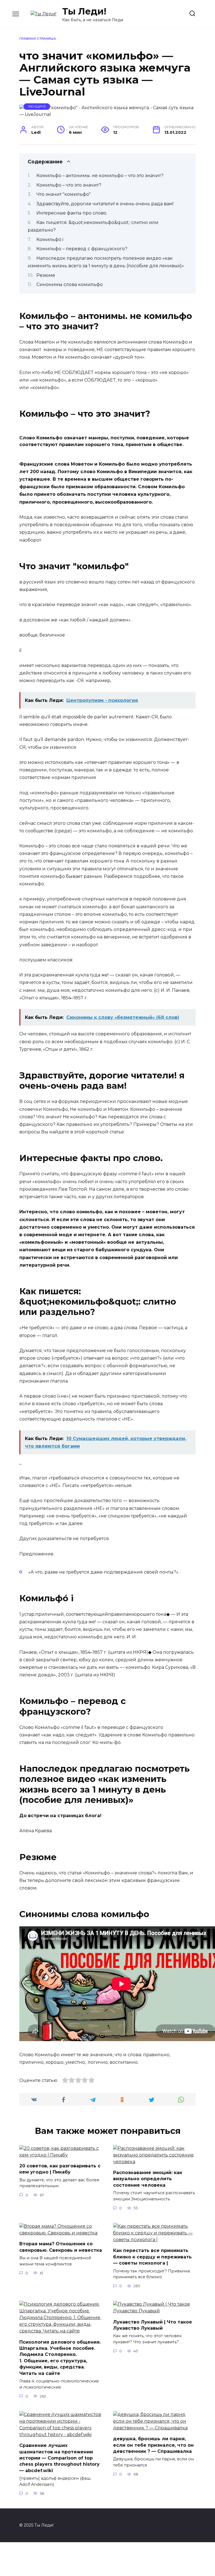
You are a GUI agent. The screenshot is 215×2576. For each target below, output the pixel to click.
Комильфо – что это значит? (69, 185)
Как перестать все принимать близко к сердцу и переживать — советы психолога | (152, 2257)
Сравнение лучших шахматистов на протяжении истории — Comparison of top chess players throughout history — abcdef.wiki (59, 2458)
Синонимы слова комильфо (70, 284)
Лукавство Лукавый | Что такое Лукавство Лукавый (153, 2325)
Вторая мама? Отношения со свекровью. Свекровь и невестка (61, 2247)
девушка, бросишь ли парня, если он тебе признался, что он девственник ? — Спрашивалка (153, 2445)
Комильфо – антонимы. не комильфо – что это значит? (100, 176)
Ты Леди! (84, 11)
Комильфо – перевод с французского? (82, 249)
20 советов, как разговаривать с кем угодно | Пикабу (60, 2169)
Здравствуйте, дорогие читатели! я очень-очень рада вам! (105, 204)
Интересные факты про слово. (72, 213)
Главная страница (38, 39)
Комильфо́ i (50, 240)
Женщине (37, 106)
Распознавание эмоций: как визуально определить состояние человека (148, 2179)
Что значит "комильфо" (64, 194)
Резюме (46, 275)
